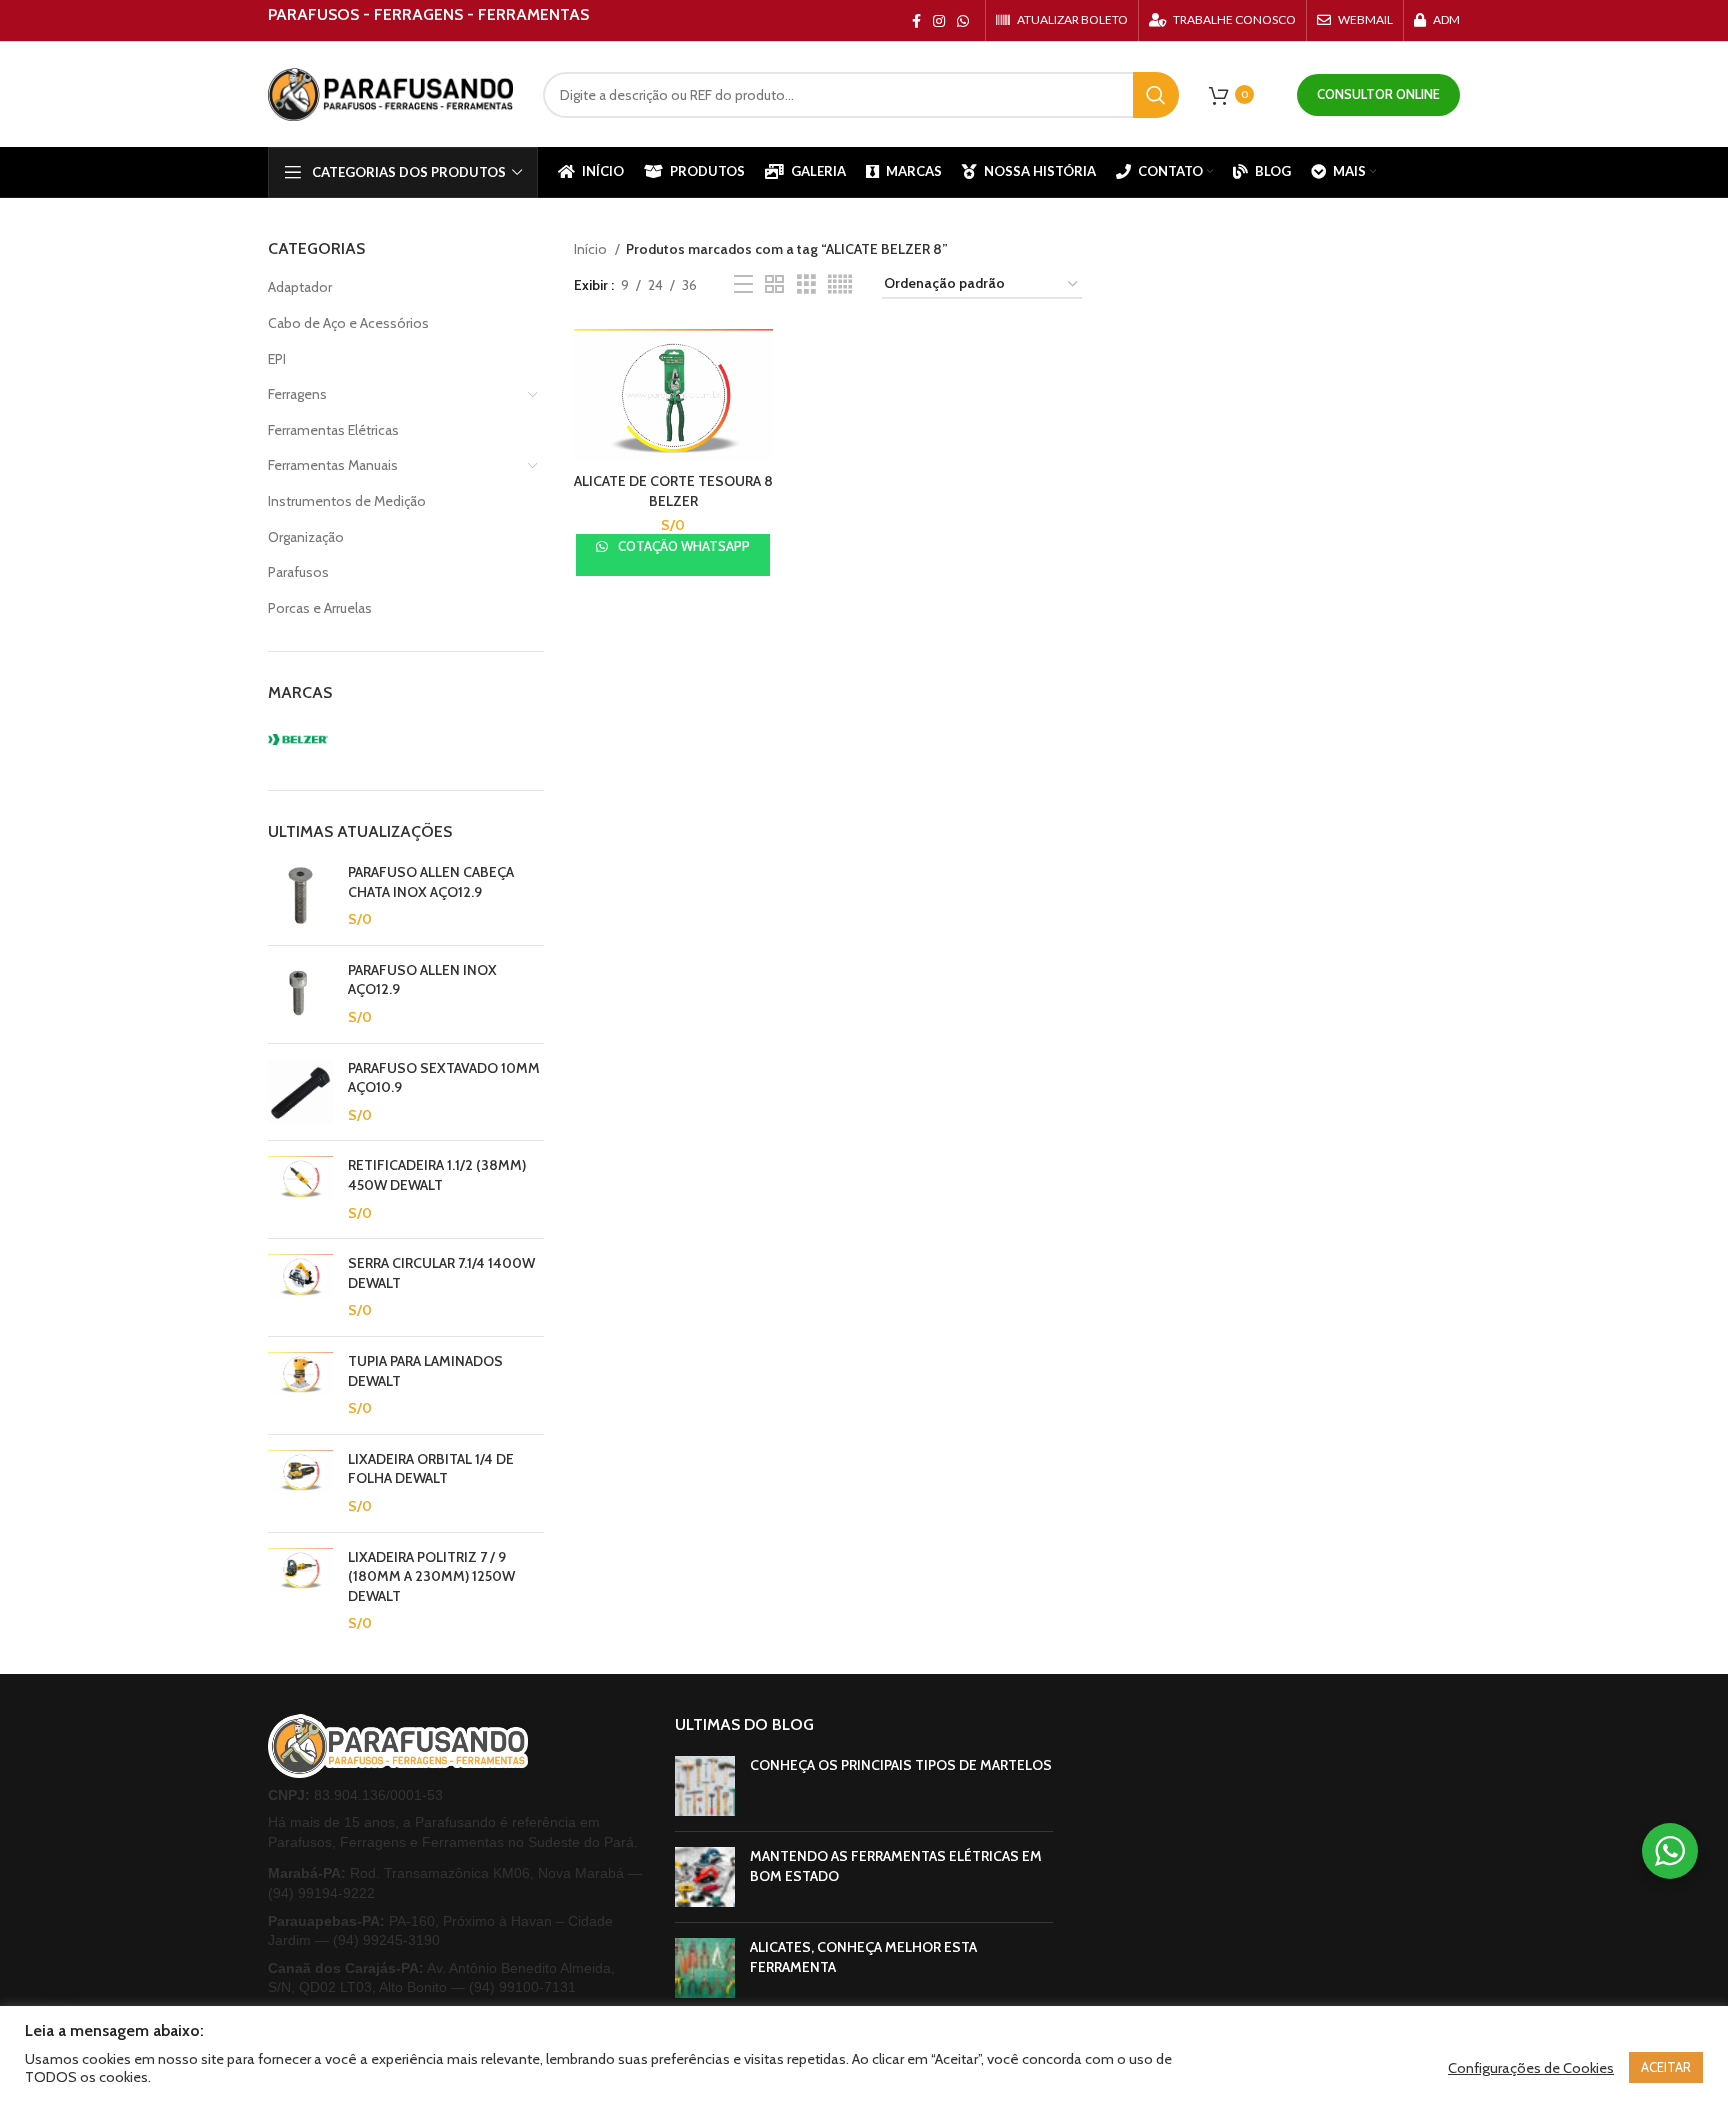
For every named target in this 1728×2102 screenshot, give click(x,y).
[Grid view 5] (840, 284)
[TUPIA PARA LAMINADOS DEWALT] (300, 1385)
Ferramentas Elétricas (333, 430)
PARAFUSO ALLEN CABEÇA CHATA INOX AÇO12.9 (431, 882)
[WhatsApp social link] (963, 21)
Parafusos (298, 572)
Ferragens (297, 394)
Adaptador (300, 287)
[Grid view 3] (806, 284)
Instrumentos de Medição (347, 501)
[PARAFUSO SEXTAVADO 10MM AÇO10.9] (300, 1092)
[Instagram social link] (939, 21)
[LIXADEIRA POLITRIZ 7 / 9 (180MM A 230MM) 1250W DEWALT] (300, 1591)
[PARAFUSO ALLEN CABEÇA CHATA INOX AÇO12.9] (300, 896)
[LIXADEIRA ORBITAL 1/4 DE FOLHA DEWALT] (300, 1483)
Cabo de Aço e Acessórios (348, 323)
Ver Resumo (758, 361)
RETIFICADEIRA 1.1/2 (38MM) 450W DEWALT (437, 1175)
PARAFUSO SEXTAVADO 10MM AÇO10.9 (444, 1078)
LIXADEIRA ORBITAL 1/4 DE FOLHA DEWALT (431, 1469)
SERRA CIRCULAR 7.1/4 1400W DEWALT (441, 1273)
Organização (306, 537)
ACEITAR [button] (1666, 2067)
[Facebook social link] (916, 21)
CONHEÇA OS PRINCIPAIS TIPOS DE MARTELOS (901, 1765)
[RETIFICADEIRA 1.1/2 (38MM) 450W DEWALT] (300, 1189)
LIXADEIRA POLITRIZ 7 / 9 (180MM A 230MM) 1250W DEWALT (431, 1576)
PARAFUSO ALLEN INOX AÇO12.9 (422, 980)
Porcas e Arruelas (320, 608)
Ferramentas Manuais (333, 465)
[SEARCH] (1156, 95)
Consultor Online (1378, 94)
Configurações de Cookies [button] (1531, 2068)
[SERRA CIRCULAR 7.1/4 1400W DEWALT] (300, 1287)
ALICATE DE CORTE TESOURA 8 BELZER (673, 491)
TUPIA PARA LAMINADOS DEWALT (425, 1371)
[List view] (743, 284)
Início (592, 249)
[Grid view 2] (774, 284)
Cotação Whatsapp (682, 546)
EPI (277, 359)
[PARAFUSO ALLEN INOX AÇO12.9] (300, 994)
